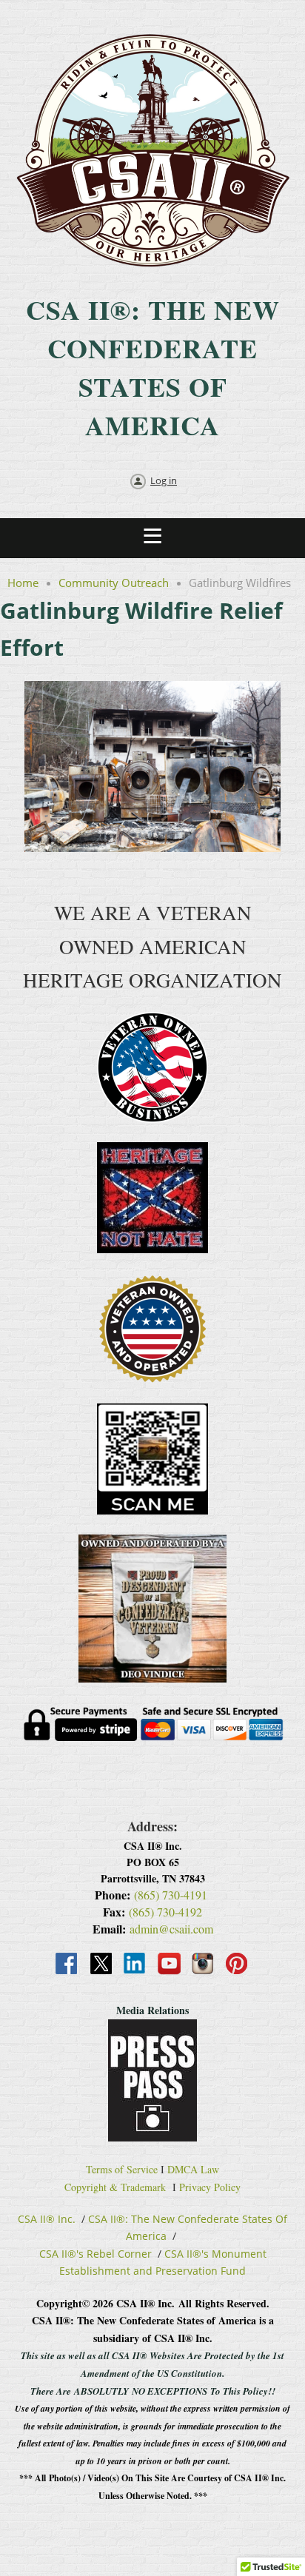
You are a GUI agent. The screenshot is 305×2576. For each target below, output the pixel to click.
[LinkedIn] (135, 1965)
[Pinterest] (238, 1965)
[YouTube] (170, 1965)
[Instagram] (204, 1965)
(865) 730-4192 (165, 1912)
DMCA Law (193, 2169)
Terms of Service (122, 2169)
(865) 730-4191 (171, 1895)
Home (23, 583)
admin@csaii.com (171, 1929)
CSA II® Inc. (47, 2219)
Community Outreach (114, 583)
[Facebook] (67, 1965)
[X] (101, 1965)
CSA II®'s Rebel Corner (95, 2254)
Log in (164, 480)
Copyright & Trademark (115, 2187)
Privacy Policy (210, 2187)
